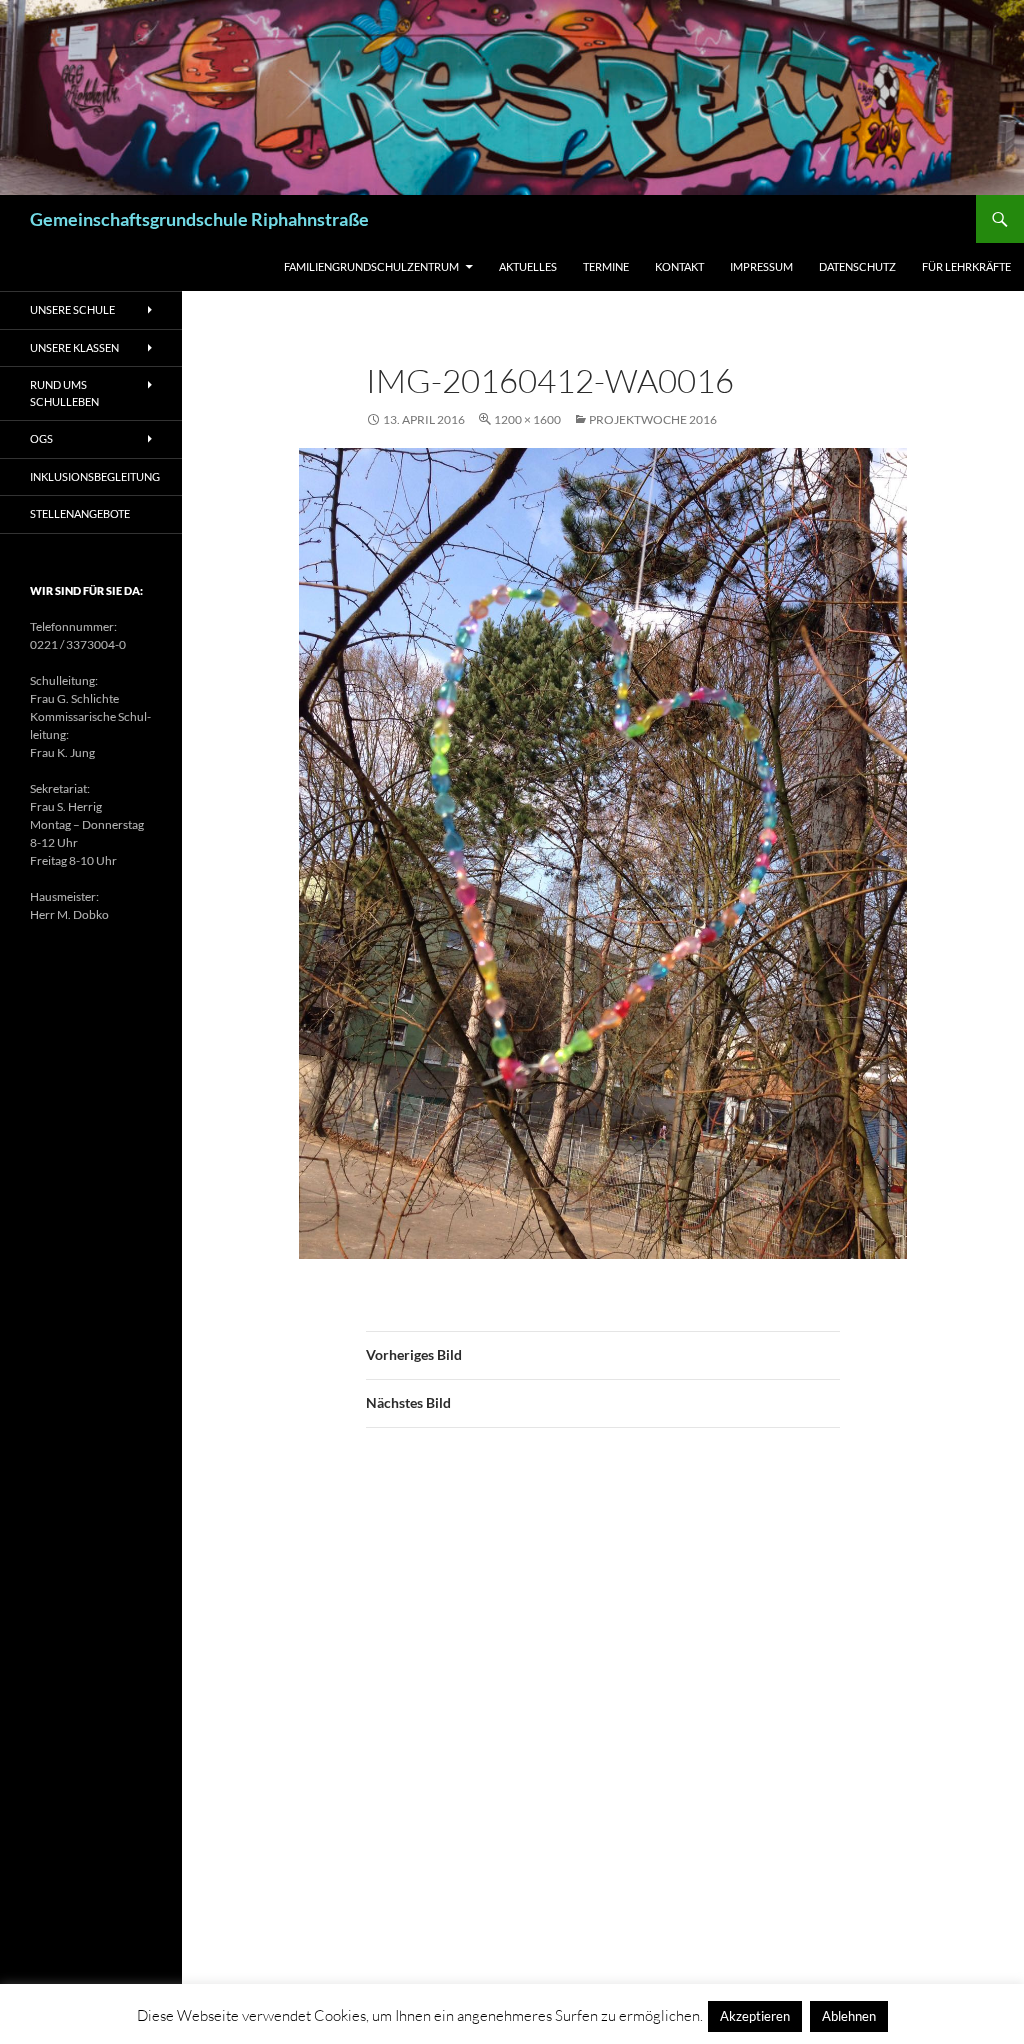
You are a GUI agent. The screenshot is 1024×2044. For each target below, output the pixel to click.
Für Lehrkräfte (966, 266)
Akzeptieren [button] (755, 2016)
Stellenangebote (80, 513)
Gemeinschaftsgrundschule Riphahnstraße (199, 219)
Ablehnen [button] (849, 2016)
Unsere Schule (72, 309)
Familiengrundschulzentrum (371, 266)
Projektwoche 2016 (653, 419)
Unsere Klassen (74, 347)
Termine (606, 266)
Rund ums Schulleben (64, 393)
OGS (41, 438)
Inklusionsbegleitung (95, 476)
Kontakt (679, 266)
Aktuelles (528, 266)
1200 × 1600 (527, 419)
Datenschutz (857, 266)
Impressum (761, 266)
